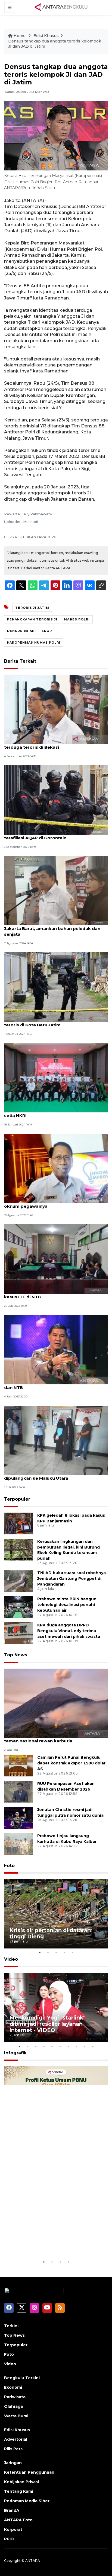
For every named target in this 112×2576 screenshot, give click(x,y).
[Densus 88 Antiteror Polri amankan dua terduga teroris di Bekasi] (56, 709)
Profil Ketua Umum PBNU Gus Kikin (50, 2242)
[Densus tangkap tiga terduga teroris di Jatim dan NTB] (56, 1349)
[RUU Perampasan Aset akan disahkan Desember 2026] (19, 1792)
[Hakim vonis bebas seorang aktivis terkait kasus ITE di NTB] (56, 1259)
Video (11, 1959)
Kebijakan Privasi (21, 2482)
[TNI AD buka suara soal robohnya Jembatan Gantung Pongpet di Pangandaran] (19, 1581)
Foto (9, 1866)
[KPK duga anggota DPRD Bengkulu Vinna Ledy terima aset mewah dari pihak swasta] (19, 1633)
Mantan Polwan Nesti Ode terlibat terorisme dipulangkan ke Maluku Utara (53, 1475)
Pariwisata (15, 2397)
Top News (16, 1655)
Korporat (13, 2529)
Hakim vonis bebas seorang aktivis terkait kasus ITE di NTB (50, 1294)
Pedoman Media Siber (27, 2501)
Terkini (11, 2326)
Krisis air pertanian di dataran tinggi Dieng (50, 1933)
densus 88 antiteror (29, 631)
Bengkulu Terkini (22, 2378)
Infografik (15, 2053)
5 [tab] (72, 1953)
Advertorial (16, 2439)
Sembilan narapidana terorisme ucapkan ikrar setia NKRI (55, 1113)
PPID (9, 2539)
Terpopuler (17, 1499)
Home (20, 36)
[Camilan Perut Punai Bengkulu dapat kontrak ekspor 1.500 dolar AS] (19, 1765)
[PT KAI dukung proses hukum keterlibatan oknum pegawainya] (56, 1168)
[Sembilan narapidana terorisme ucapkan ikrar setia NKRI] (56, 1077)
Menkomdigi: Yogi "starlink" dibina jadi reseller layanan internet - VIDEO (47, 2024)
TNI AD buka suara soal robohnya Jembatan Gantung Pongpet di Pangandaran (71, 1578)
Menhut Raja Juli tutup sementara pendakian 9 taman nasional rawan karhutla (55, 1738)
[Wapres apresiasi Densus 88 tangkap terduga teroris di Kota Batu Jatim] (56, 987)
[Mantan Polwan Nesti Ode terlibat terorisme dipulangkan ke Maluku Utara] (56, 1440)
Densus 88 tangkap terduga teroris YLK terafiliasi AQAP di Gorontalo (48, 835)
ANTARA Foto (18, 2520)
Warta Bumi (16, 2416)
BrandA (12, 2510)
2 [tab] (48, 1953)
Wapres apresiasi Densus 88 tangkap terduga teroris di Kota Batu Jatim (55, 1022)
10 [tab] (93, 2046)
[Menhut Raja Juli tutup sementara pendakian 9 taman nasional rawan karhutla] (56, 1703)
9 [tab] (85, 2046)
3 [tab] (56, 1953)
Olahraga (13, 2406)
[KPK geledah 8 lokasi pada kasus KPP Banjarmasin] (19, 1523)
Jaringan (13, 2463)
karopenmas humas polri (34, 643)
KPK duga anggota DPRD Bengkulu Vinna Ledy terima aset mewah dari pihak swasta (69, 1631)
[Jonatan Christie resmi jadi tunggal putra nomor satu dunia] (19, 1818)
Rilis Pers (13, 2449)
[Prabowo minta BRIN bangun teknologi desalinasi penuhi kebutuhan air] (19, 1607)
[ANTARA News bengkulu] (61, 7)
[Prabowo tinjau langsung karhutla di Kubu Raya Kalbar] (19, 1844)
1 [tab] (40, 1953)
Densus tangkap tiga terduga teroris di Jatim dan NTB (54, 1385)
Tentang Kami (19, 2491)
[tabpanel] (56, 1914)
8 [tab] (76, 2046)
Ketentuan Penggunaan (29, 2472)
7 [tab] (68, 2046)
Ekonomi (13, 2387)
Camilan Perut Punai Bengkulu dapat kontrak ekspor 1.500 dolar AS (71, 1763)
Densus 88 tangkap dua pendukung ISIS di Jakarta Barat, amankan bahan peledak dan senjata (52, 928)
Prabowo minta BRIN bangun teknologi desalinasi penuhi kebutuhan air (67, 1605)
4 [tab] (64, 1953)
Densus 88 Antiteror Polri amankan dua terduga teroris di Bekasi (48, 744)
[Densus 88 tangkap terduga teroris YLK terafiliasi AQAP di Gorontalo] (56, 800)
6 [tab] (60, 2046)
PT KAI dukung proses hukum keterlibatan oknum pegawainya (51, 1203)
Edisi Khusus (46, 36)
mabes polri (77, 619)
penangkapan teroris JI (32, 619)
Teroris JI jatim (32, 608)
